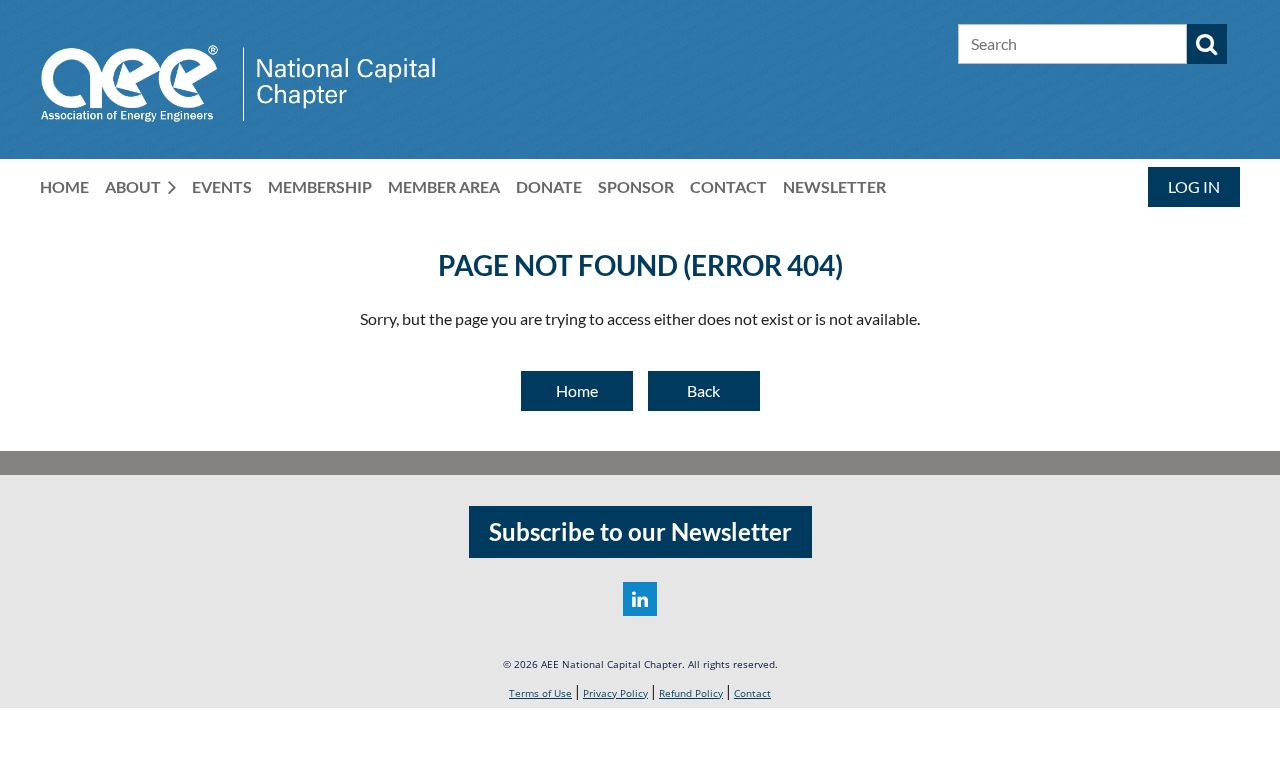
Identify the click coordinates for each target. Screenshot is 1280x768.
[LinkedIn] (640, 599)
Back (703, 390)
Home (577, 390)
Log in (1194, 186)
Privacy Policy (615, 693)
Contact (752, 693)
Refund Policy (691, 693)
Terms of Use (540, 693)
